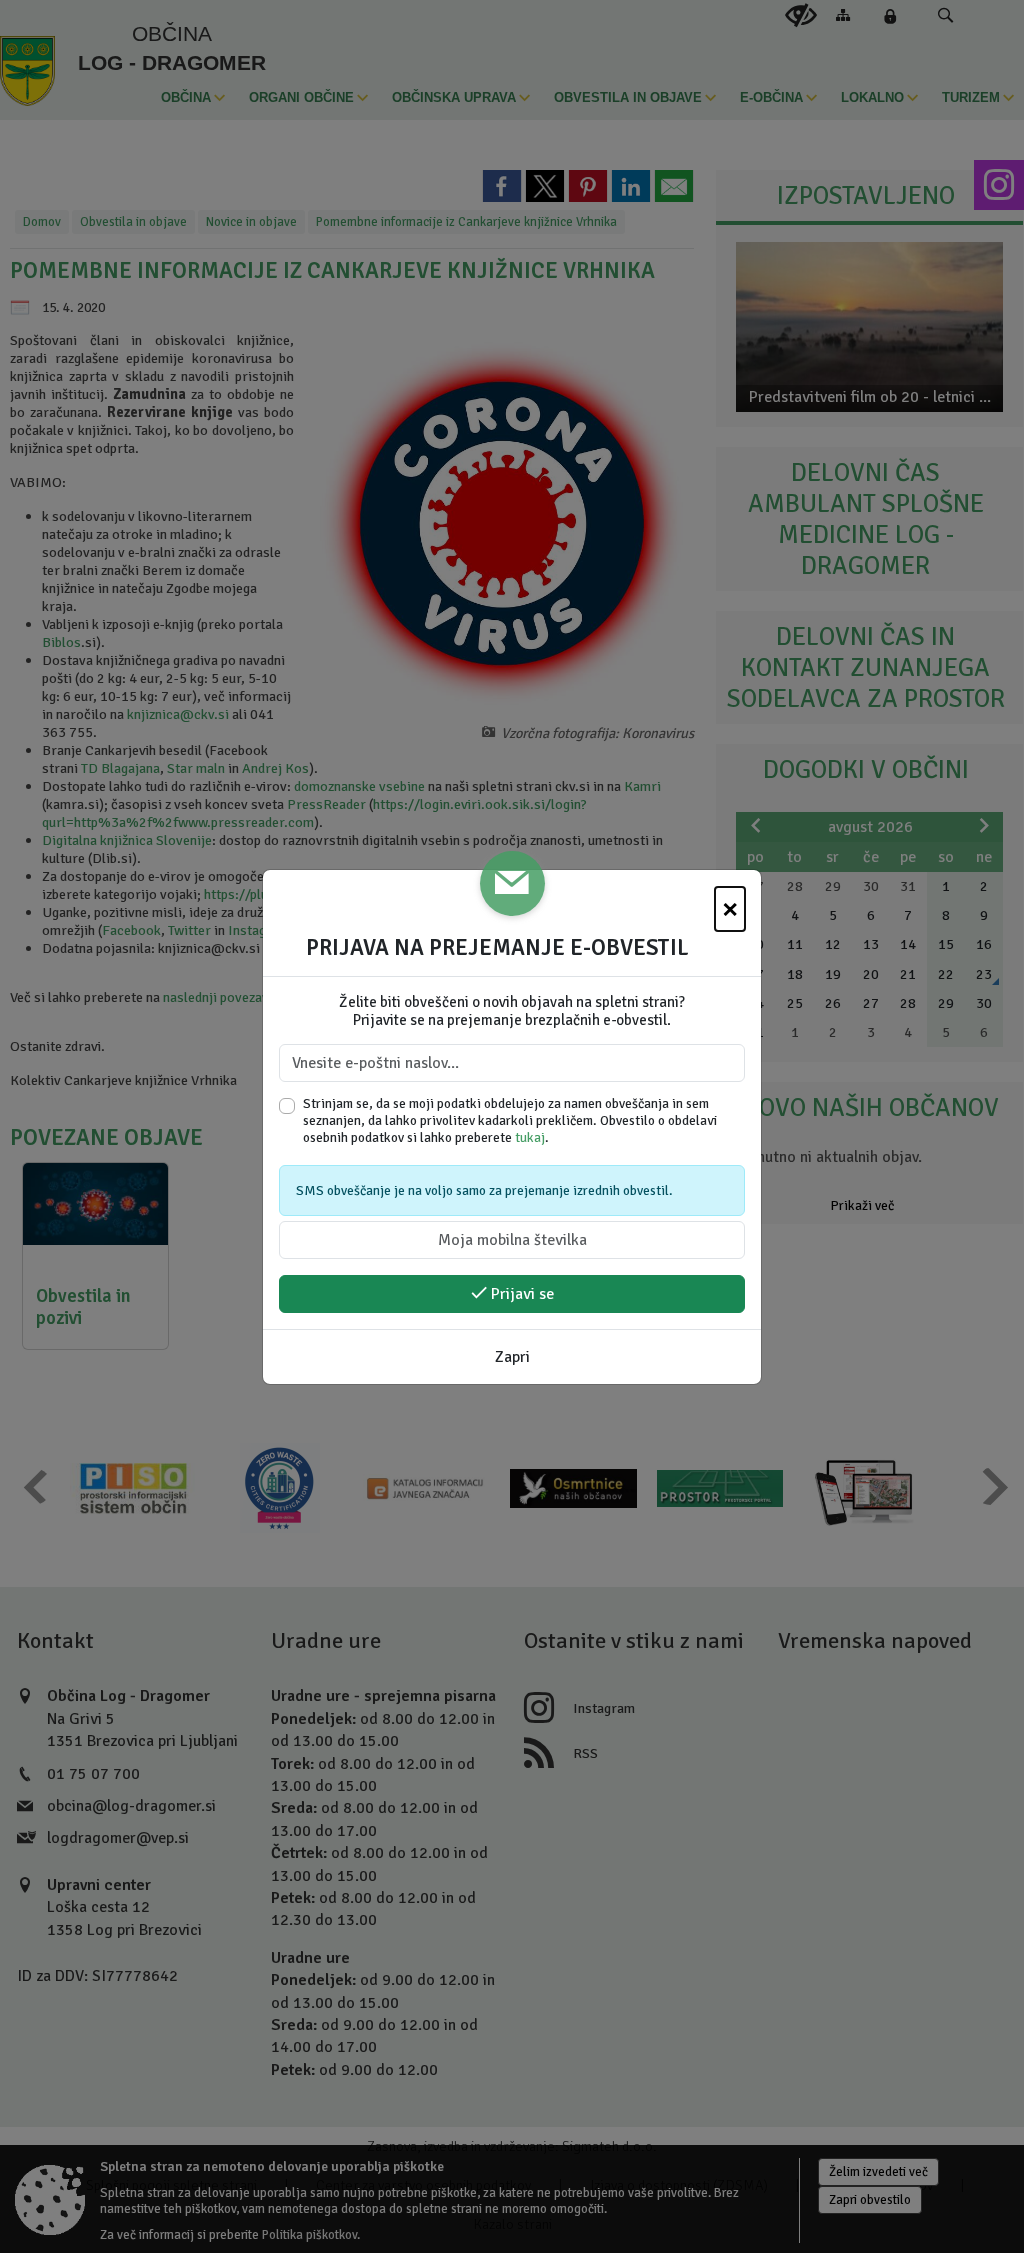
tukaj (530, 1137)
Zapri (512, 1357)
